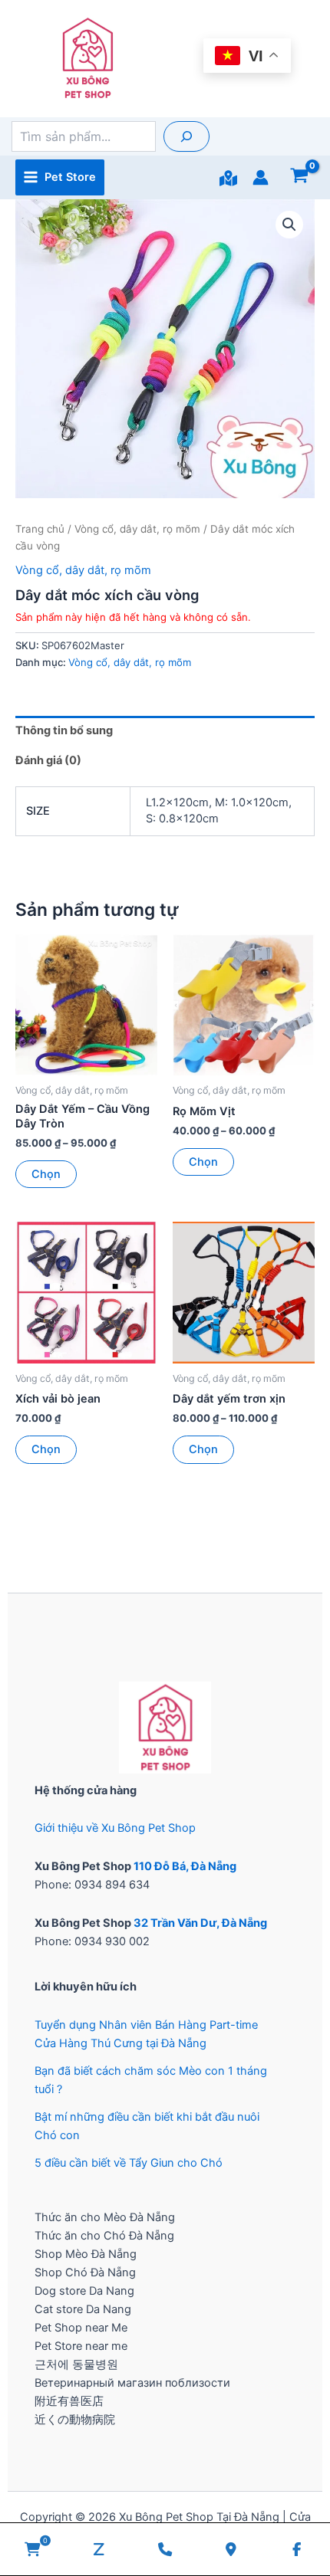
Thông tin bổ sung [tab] (64, 730)
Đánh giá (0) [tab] (48, 760)
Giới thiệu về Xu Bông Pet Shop (115, 1828)
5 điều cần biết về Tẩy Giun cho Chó (129, 2163)
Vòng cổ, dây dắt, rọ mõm (137, 529)
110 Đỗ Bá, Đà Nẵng (185, 1866)
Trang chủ (40, 529)
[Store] (228, 178)
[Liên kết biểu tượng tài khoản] (261, 177)
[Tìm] (186, 136)
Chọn (46, 1174)
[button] (289, 225)
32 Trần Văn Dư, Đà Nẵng (200, 1923)
